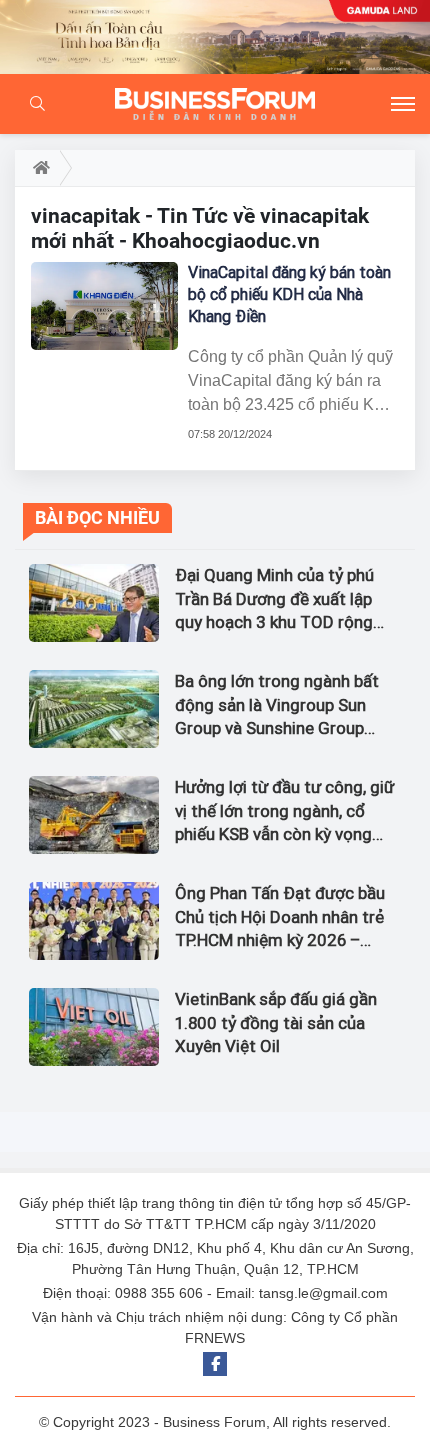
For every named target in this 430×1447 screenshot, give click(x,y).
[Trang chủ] (37, 168)
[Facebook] (215, 1364)
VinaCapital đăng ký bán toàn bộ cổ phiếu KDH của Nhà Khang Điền (289, 294)
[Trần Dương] (215, 37)
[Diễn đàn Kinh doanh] (215, 104)
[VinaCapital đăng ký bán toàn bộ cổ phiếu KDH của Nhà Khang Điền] (104, 306)
